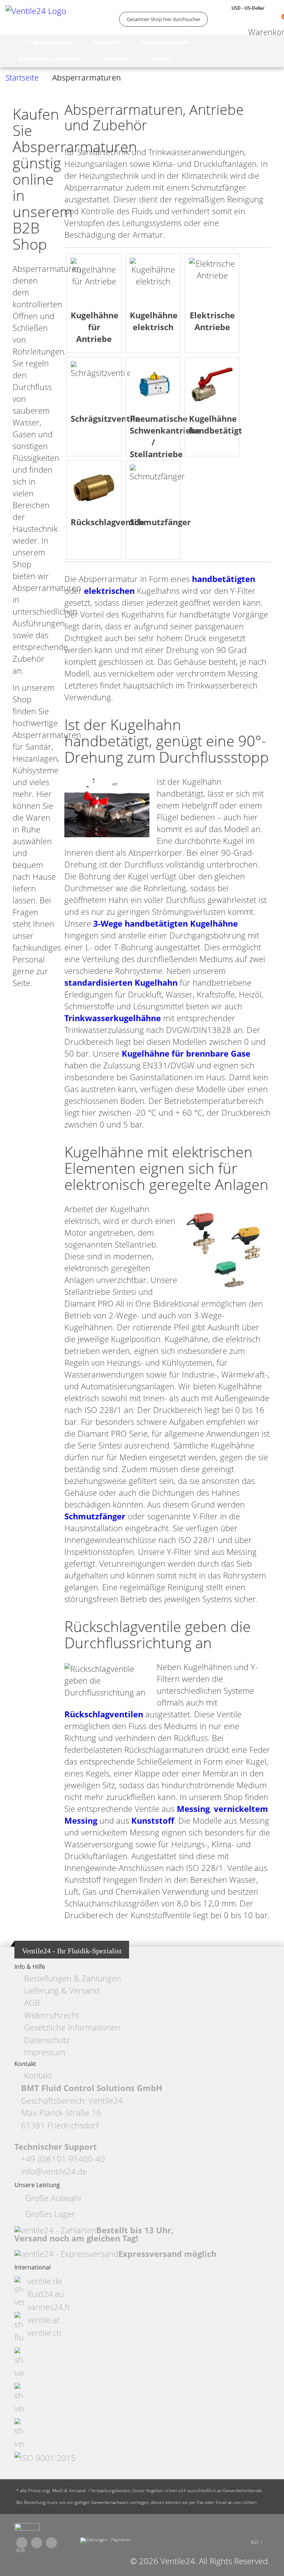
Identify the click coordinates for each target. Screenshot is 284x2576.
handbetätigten (224, 579)
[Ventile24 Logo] (37, 19)
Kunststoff (153, 1821)
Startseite (22, 78)
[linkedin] (51, 2543)
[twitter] (37, 2543)
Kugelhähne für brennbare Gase (186, 1053)
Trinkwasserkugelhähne (113, 1018)
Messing (193, 1809)
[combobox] (163, 19)
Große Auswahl (53, 2198)
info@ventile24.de (54, 2171)
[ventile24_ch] (27, 2529)
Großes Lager (50, 2214)
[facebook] (22, 2543)
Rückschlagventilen (104, 1714)
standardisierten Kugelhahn (121, 983)
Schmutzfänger (95, 1516)
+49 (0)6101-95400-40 (63, 2159)
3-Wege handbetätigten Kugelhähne (165, 923)
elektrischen (109, 591)
